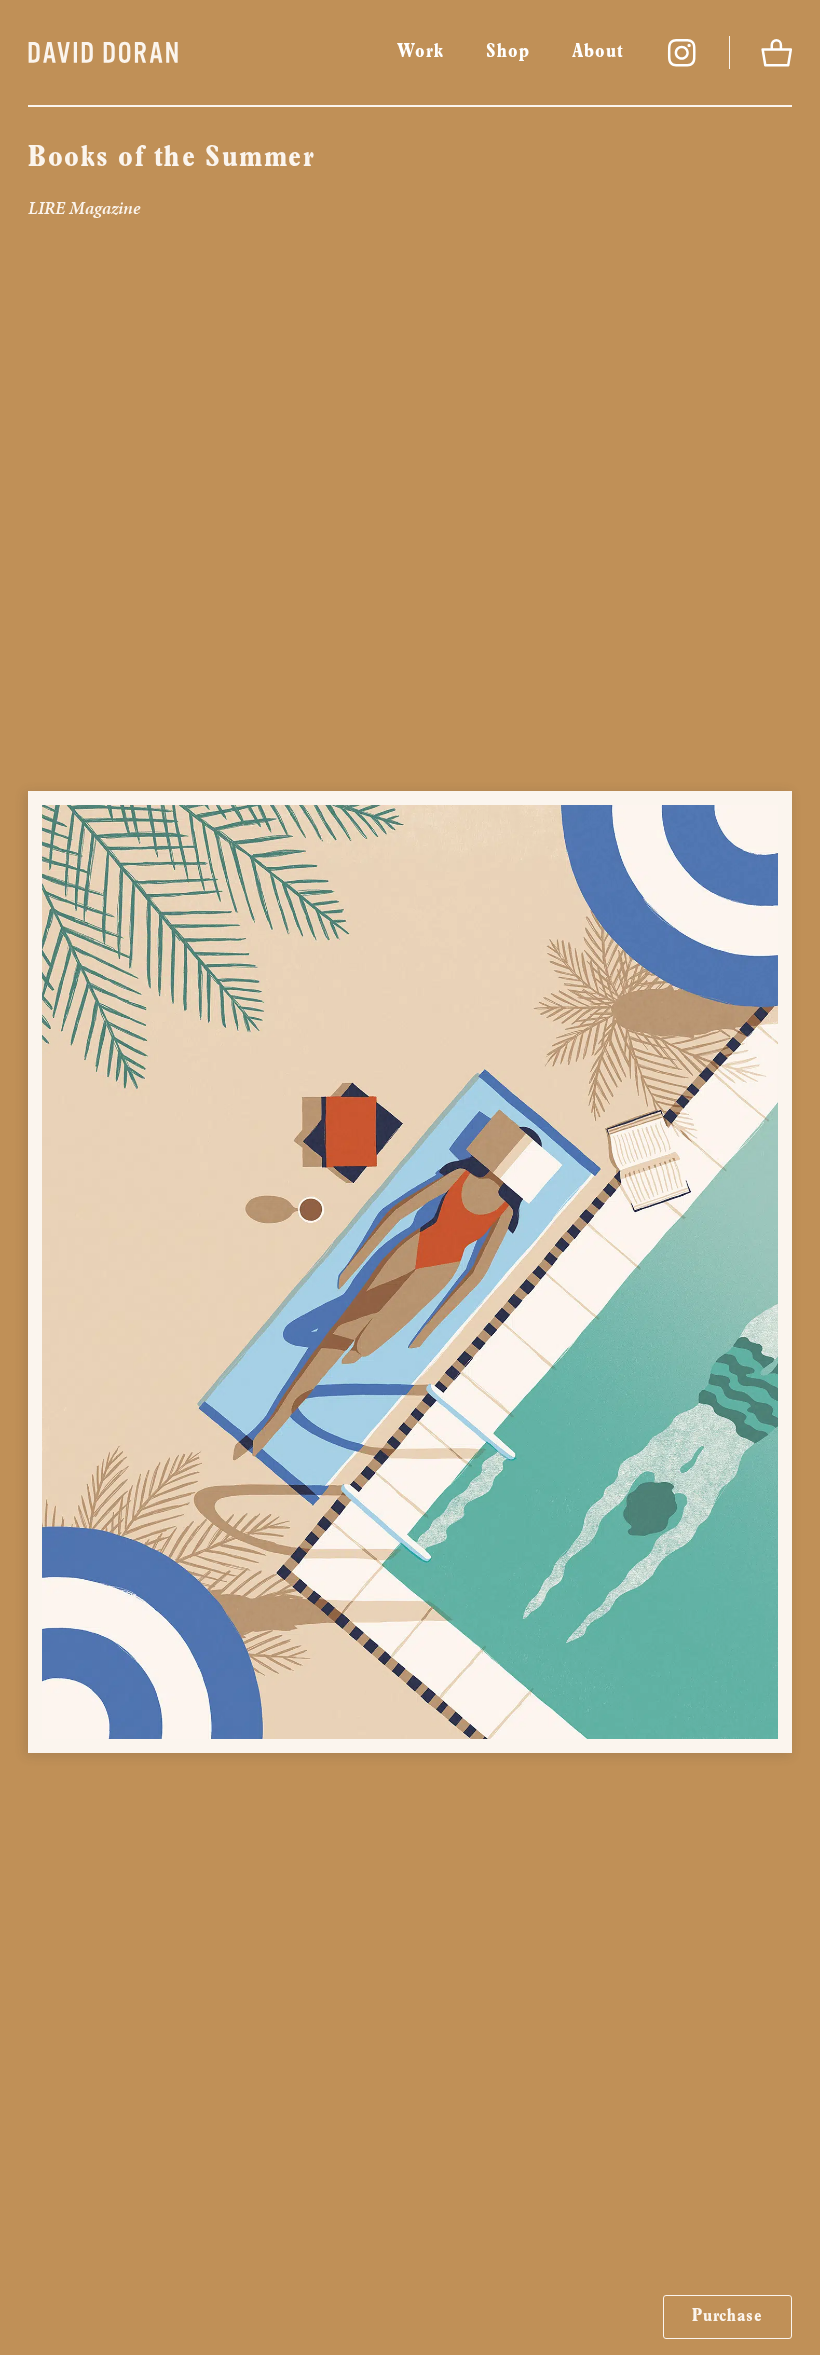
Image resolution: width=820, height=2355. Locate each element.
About (598, 52)
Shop (508, 52)
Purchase (727, 2317)
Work (420, 52)
